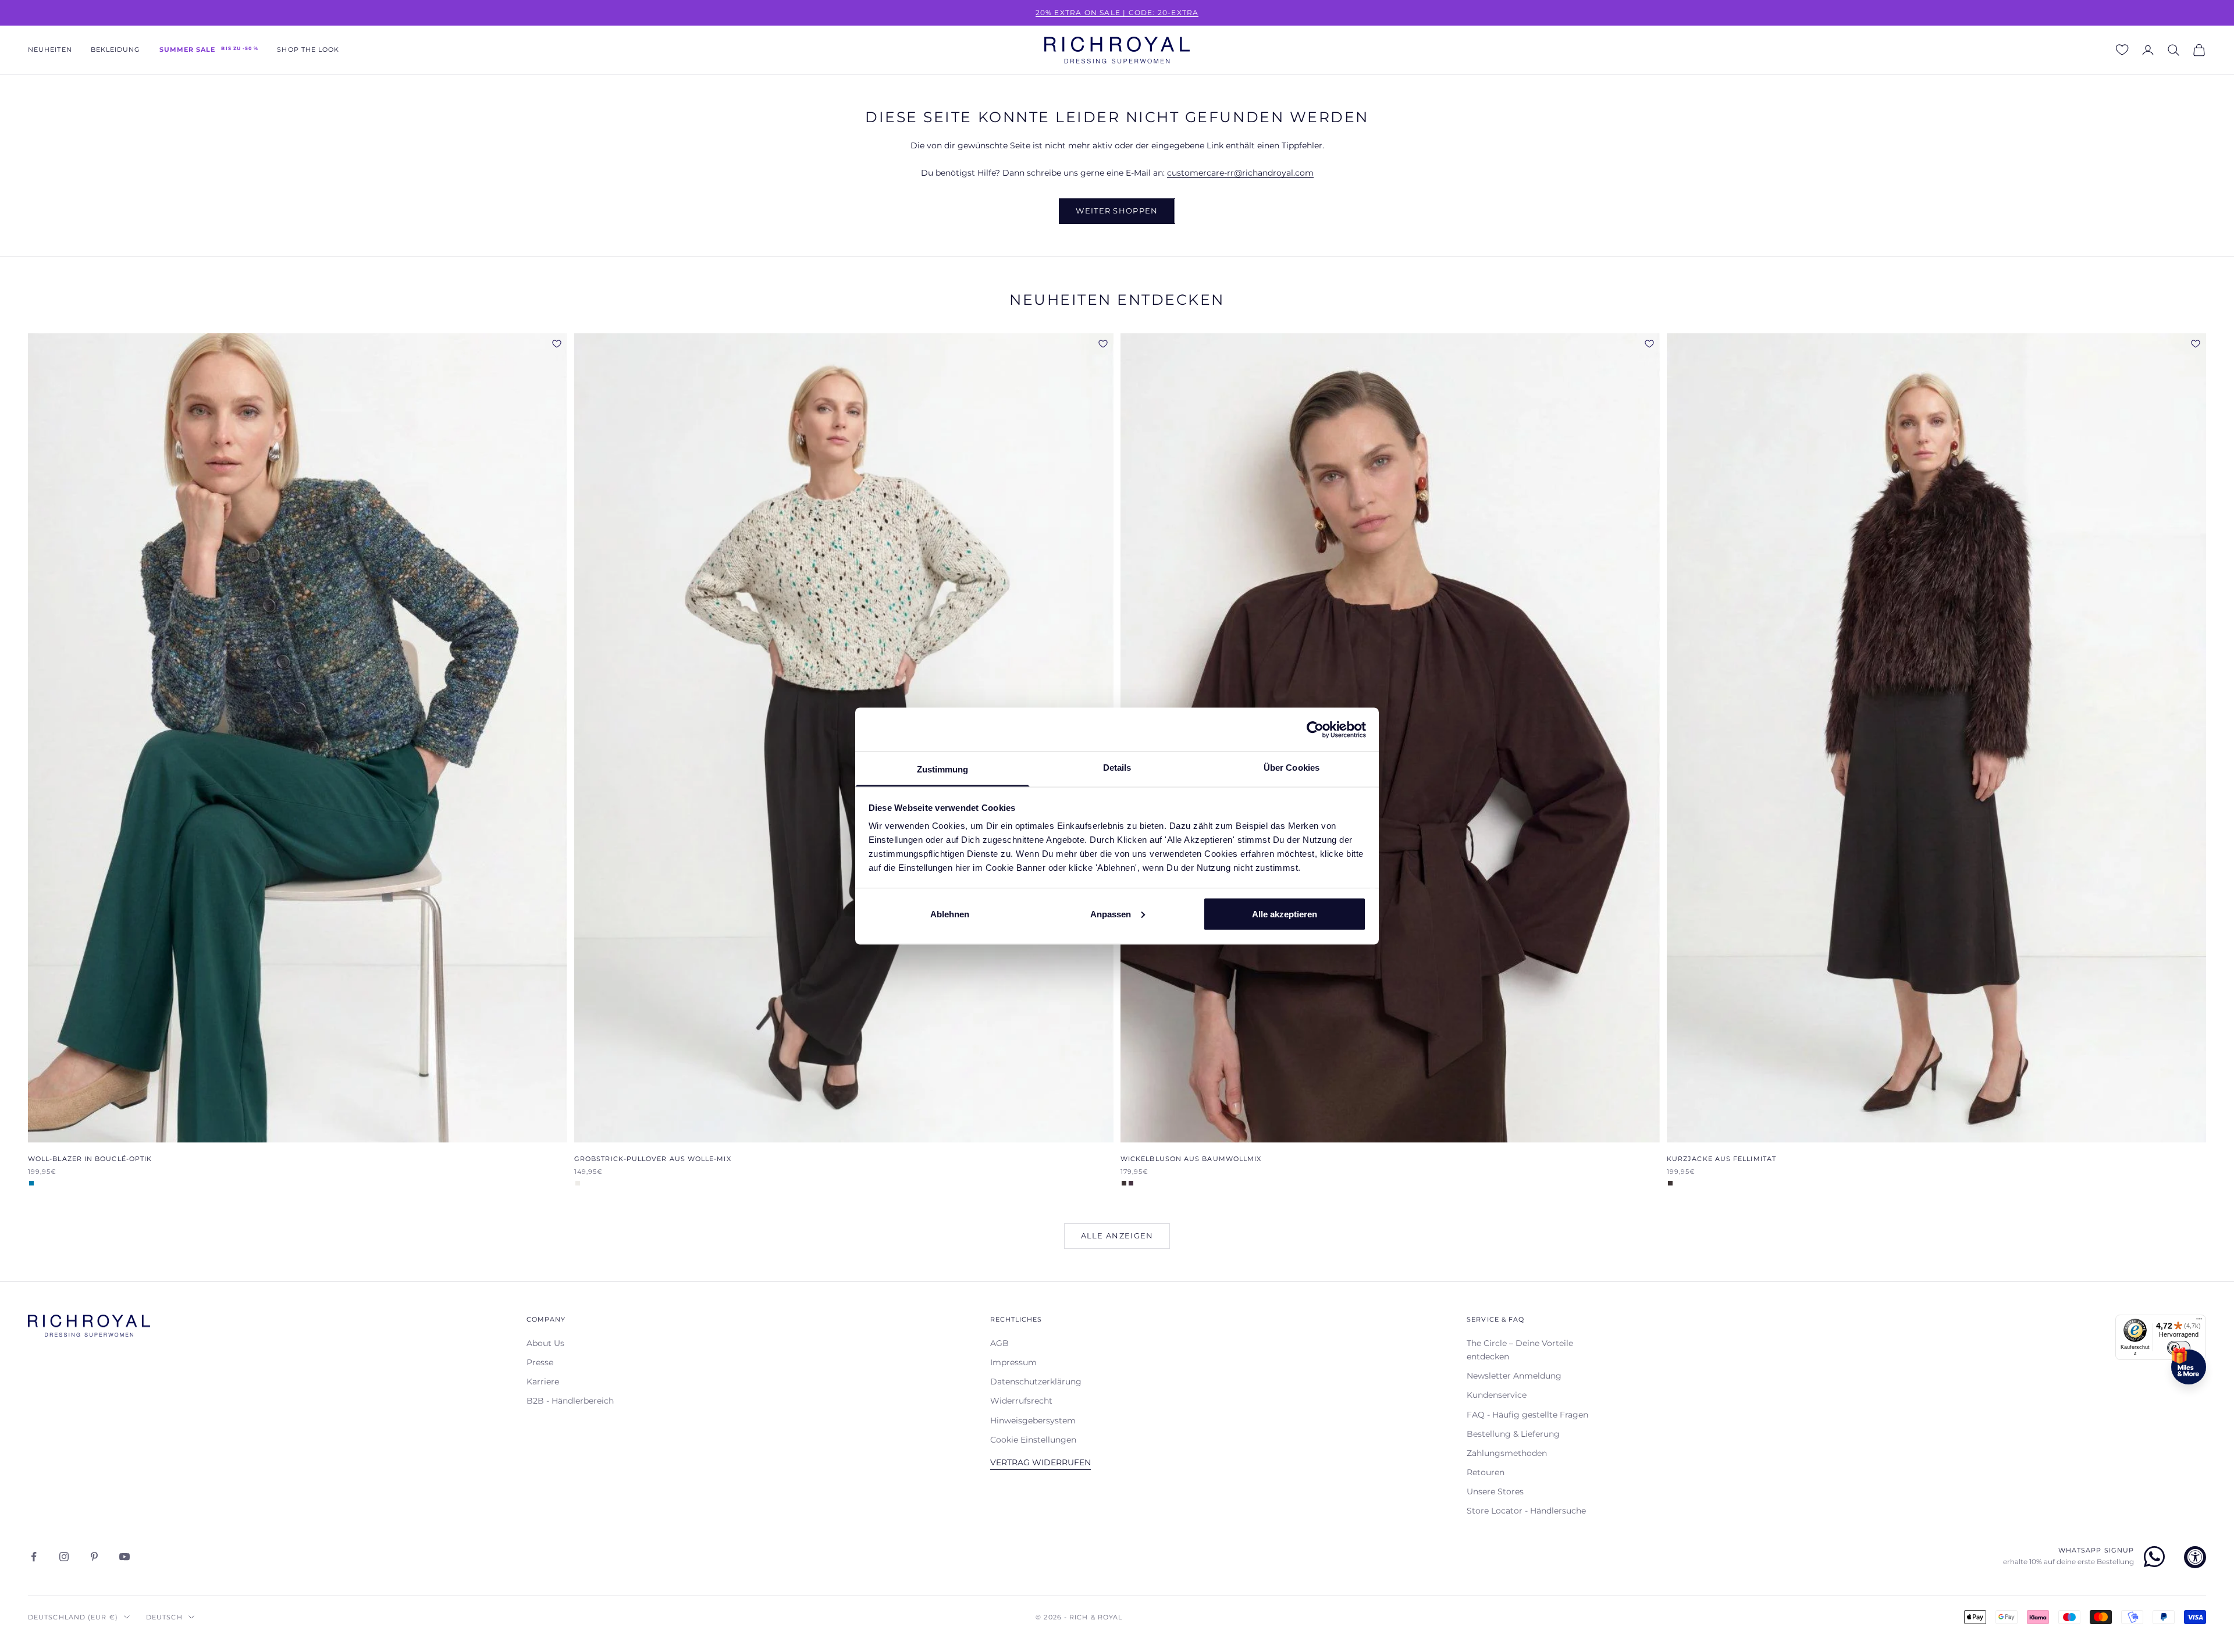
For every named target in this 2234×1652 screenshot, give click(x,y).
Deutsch (164, 1617)
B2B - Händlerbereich (570, 1401)
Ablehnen (950, 914)
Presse (540, 1362)
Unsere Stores (1495, 1491)
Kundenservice (1497, 1395)
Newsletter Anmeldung (1514, 1376)
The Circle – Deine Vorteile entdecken (1520, 1350)
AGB (999, 1343)
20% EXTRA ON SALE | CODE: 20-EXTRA (1117, 13)
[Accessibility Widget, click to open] (2195, 1557)
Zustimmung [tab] (943, 769)
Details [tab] (1117, 768)
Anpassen (1111, 914)
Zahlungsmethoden (1507, 1453)
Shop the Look (308, 50)
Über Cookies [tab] (1292, 768)
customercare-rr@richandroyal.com (1240, 173)
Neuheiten (50, 50)
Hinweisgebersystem (1033, 1420)
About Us (545, 1343)
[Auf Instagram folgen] (64, 1557)
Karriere (543, 1382)
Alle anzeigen (1117, 1236)
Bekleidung (116, 50)
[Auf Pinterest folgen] (94, 1557)
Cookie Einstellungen (1033, 1440)
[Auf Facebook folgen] (34, 1557)
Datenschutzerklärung (1036, 1382)
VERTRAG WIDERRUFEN (1040, 1462)
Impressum (1013, 1362)
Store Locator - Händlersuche (1526, 1511)
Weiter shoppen (1117, 211)
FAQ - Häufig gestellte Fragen (1527, 1415)
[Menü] (2199, 1322)
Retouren (1486, 1472)
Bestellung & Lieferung (1513, 1434)
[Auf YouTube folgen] (124, 1557)
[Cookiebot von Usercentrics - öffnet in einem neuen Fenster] (1315, 729)
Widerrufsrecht (1021, 1401)
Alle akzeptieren (1285, 914)
